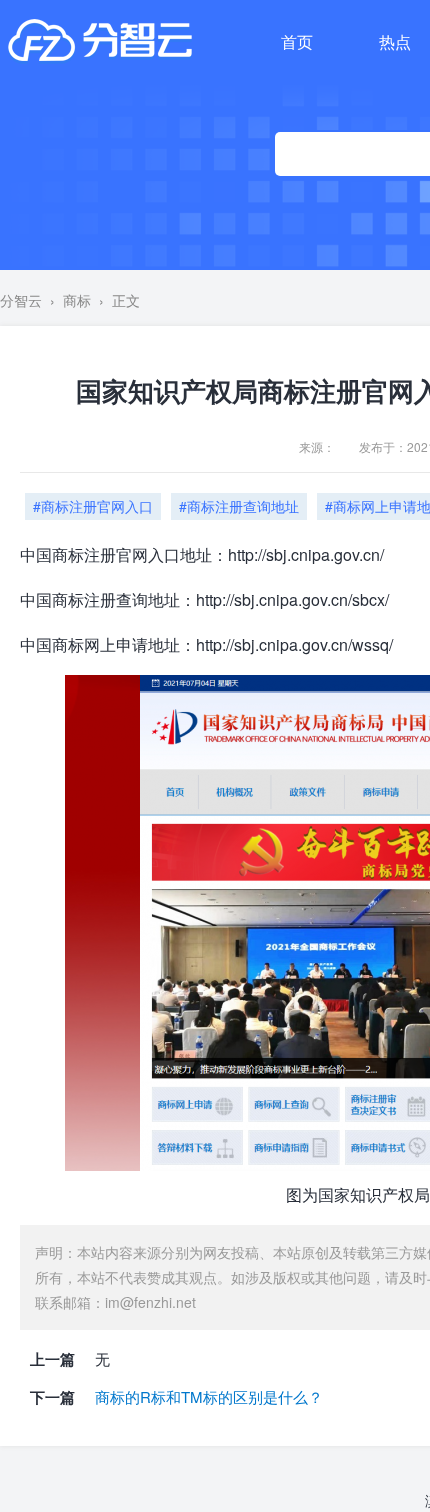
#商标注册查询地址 (239, 506)
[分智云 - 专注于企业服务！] (100, 40)
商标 (77, 300)
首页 (297, 41)
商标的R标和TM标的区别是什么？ (209, 1396)
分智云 (21, 300)
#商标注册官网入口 (93, 506)
